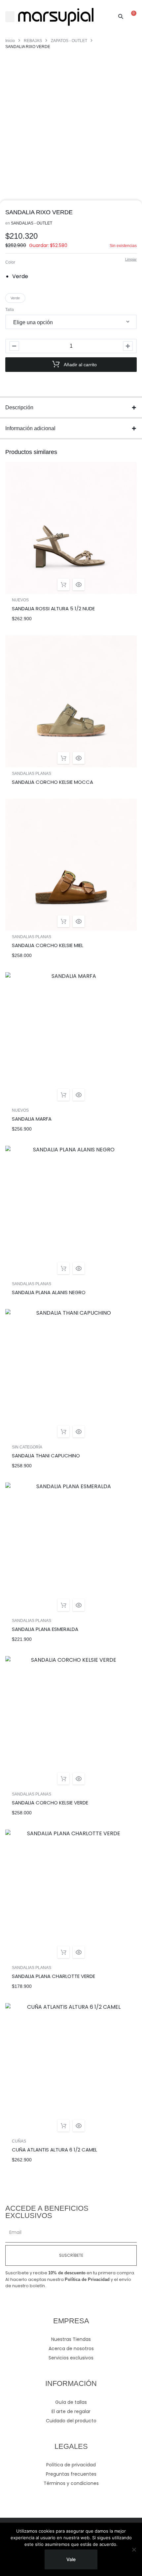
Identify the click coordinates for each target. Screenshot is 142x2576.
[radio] (22, 277)
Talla (10, 310)
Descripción (19, 407)
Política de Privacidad (87, 2279)
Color (10, 262)
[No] (134, 2550)
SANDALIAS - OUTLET (32, 223)
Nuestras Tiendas (71, 2339)
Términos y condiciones (71, 2483)
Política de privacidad (71, 2465)
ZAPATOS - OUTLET (69, 41)
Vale (71, 2559)
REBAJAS (33, 41)
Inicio (10, 41)
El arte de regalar (71, 2411)
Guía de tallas (71, 2402)
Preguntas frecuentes (71, 2474)
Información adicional (30, 428)
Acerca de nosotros (71, 2349)
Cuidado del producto (71, 2421)
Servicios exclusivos (71, 2358)
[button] (10, 17)
